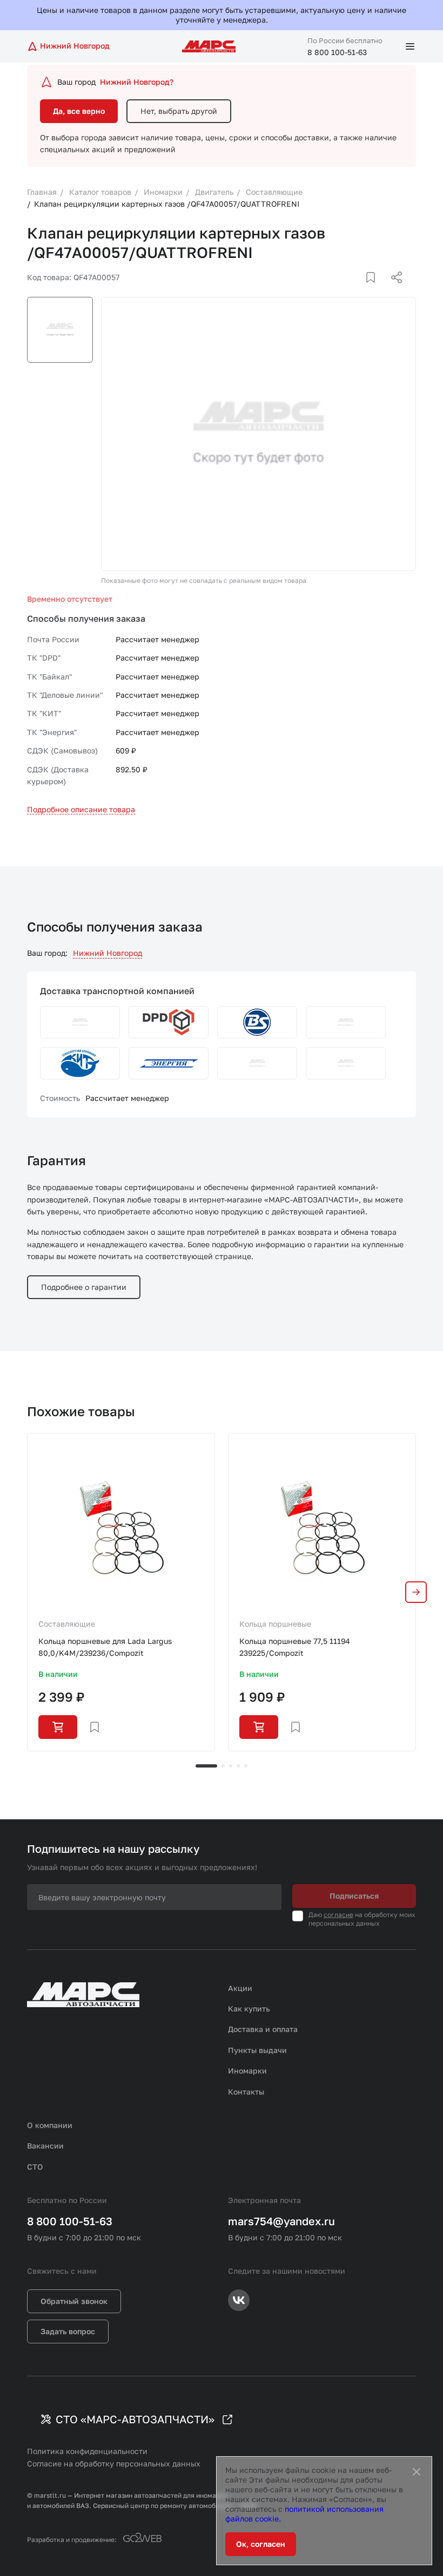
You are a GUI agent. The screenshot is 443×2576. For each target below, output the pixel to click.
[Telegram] (341, 290)
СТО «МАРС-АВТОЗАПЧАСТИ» (135, 2419)
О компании (50, 2125)
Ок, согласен (261, 2544)
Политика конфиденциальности (87, 2451)
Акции (240, 1988)
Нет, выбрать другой (179, 111)
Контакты (246, 2092)
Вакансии (45, 2146)
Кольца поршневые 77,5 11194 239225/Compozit (295, 1647)
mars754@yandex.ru (281, 2221)
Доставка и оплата (263, 2029)
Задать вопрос (68, 2331)
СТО (35, 2167)
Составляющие (67, 1624)
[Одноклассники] (375, 290)
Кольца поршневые (275, 1624)
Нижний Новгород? (137, 82)
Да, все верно (79, 111)
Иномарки (247, 2071)
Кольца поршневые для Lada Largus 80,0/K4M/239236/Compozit (105, 1647)
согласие (338, 1915)
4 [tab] (238, 1766)
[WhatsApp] (393, 290)
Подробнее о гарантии (84, 1287)
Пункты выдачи (257, 2050)
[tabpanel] (121, 1592)
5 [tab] (246, 1766)
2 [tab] (223, 1766)
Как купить (249, 2009)
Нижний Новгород (108, 953)
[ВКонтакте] (358, 290)
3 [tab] (231, 1766)
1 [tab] (206, 1766)
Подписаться (354, 1896)
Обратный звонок (74, 2301)
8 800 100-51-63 (337, 52)
